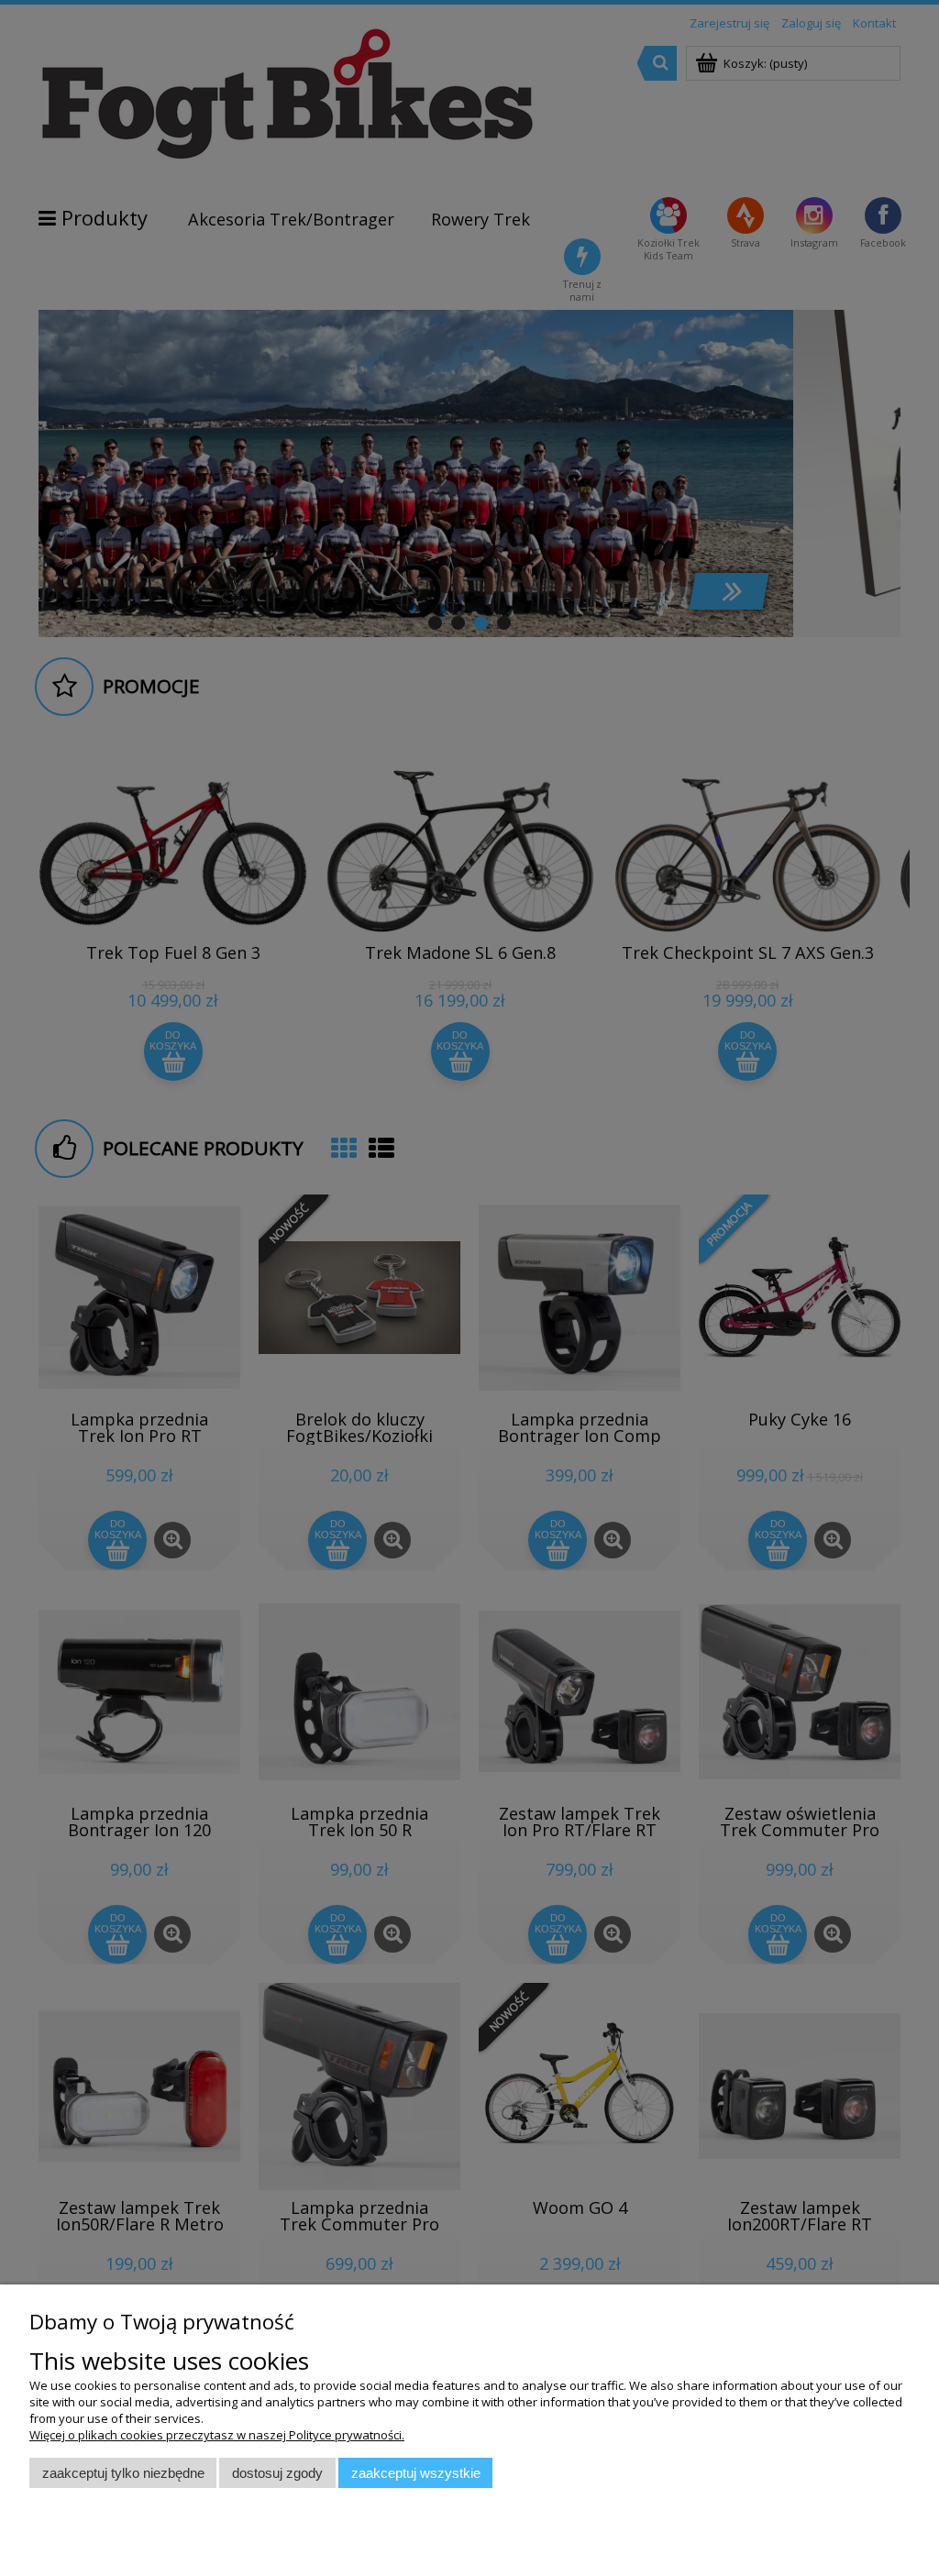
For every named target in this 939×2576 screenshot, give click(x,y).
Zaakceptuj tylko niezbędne (123, 2473)
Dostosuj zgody (277, 2473)
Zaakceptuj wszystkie (416, 2473)
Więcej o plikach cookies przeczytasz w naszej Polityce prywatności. (217, 2435)
